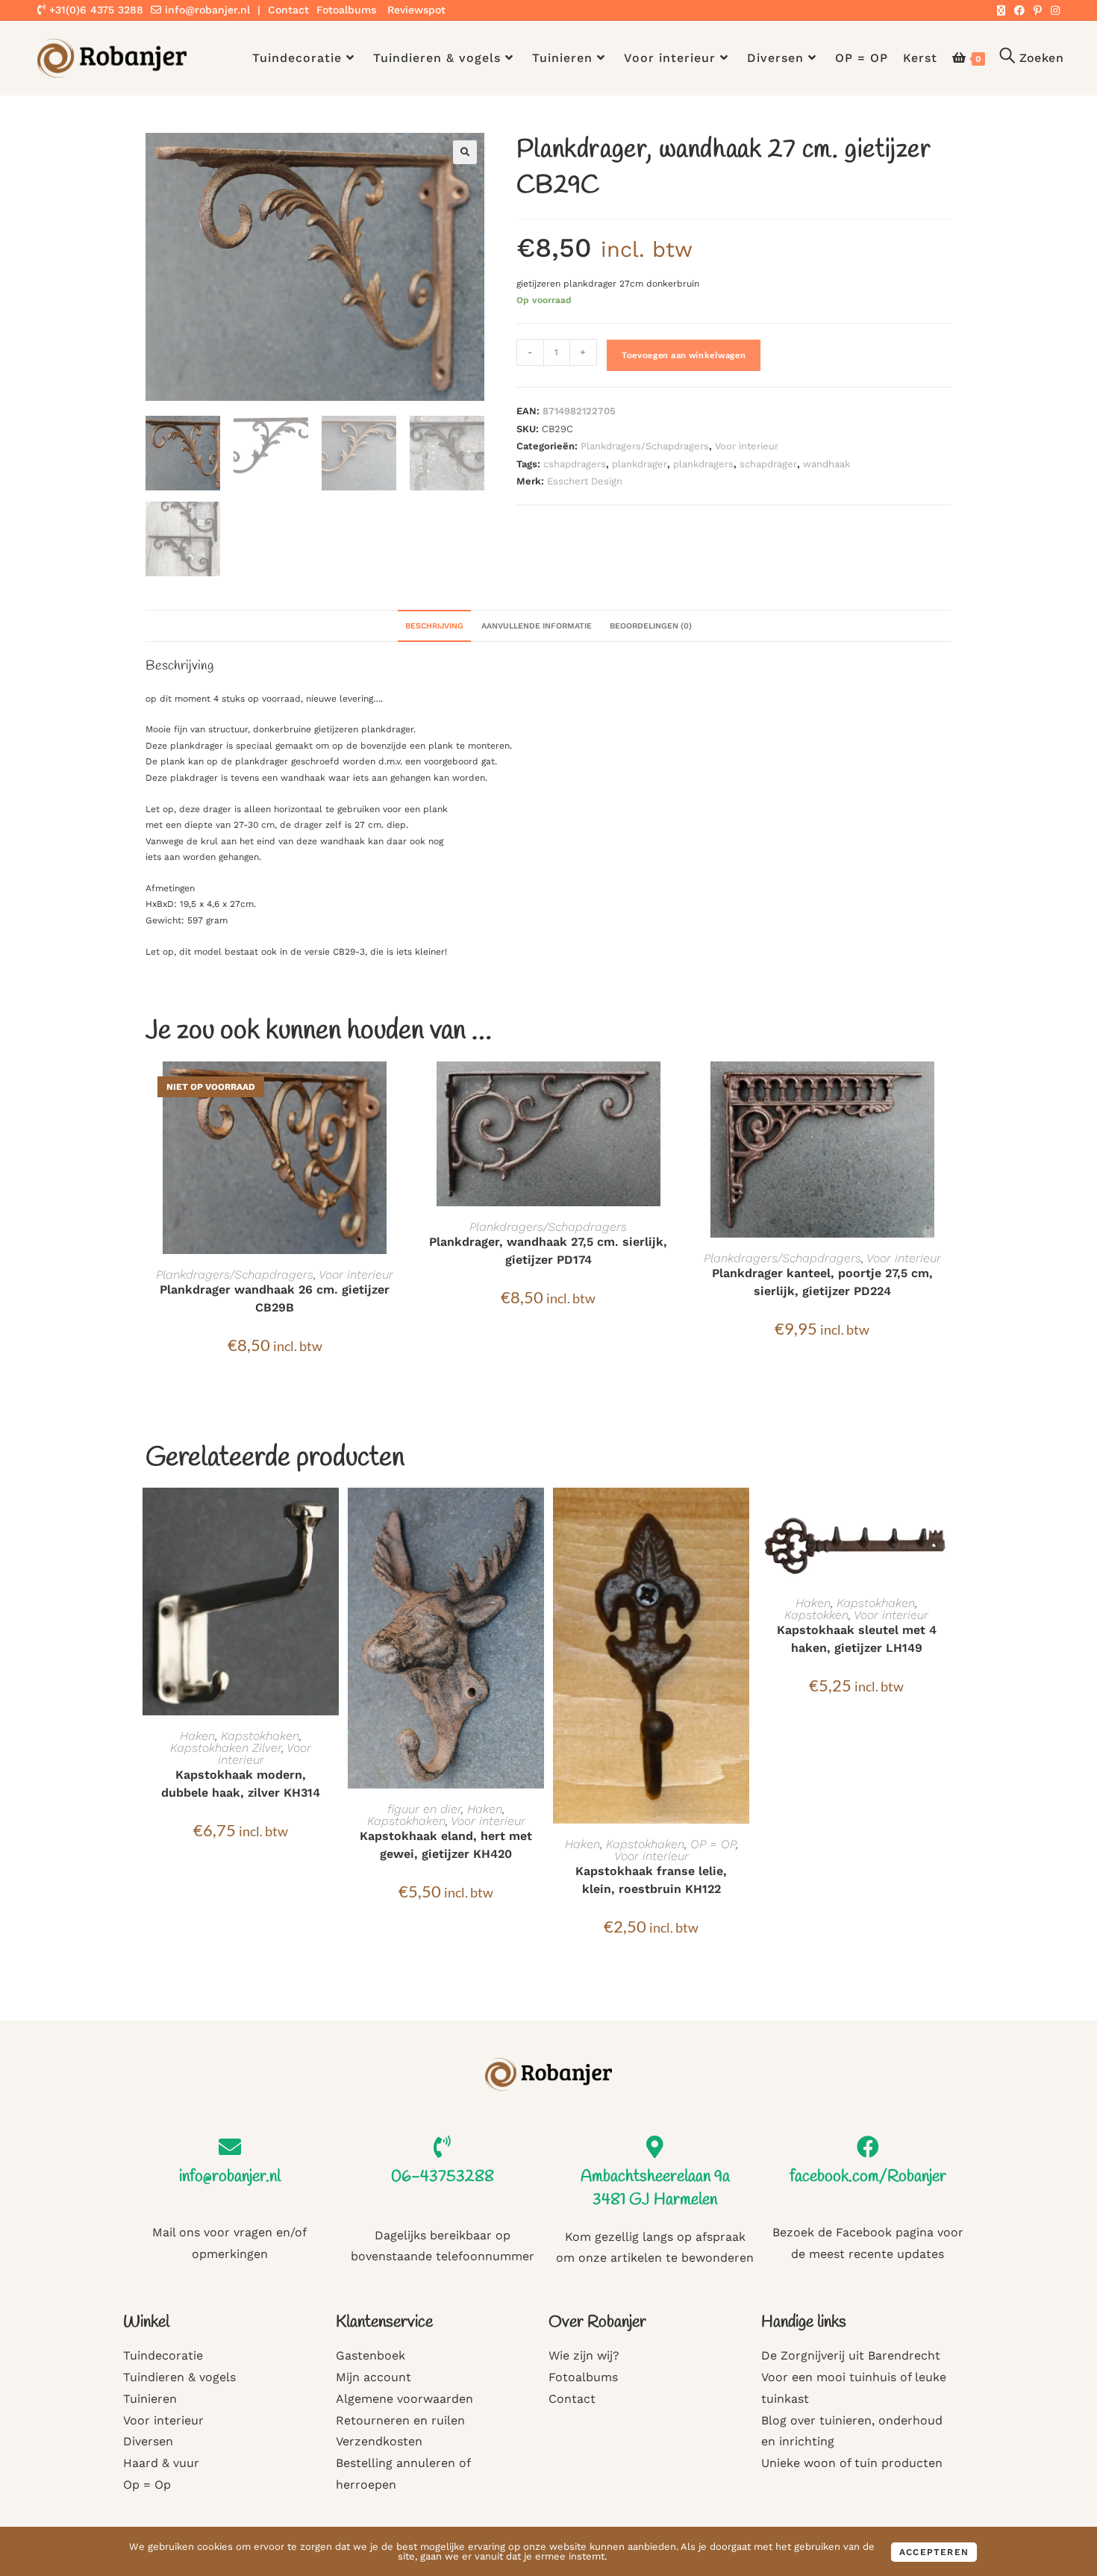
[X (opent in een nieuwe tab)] (1001, 10)
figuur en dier (424, 1809)
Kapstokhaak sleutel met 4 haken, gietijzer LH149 (857, 1639)
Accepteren (934, 2552)
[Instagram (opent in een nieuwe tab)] (1053, 10)
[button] (465, 152)
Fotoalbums (346, 10)
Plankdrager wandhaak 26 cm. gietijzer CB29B (275, 1298)
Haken (197, 1736)
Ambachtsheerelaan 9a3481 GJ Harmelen (655, 2188)
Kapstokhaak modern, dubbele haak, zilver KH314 (241, 1784)
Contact (288, 10)
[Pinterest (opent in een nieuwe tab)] (1038, 10)
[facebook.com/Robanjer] (868, 2147)
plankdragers (703, 464)
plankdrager (640, 464)
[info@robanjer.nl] (230, 2147)
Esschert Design (585, 481)
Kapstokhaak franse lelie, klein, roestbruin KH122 (651, 1880)
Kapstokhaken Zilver (226, 1748)
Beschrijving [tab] (434, 626)
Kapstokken (816, 1615)
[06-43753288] (443, 2147)
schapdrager (768, 464)
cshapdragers (575, 464)
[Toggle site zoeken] (1032, 58)
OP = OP (713, 1844)
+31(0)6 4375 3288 (94, 10)
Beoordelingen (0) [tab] (651, 626)
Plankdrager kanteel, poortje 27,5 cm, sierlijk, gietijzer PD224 (822, 1282)
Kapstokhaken (260, 1736)
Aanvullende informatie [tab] (537, 626)
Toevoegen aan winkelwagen (684, 355)
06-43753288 (443, 2177)
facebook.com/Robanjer (868, 2177)
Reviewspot (416, 10)
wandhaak (826, 464)
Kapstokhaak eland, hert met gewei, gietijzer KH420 (446, 1845)
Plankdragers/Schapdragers (645, 446)
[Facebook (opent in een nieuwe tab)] (1019, 10)
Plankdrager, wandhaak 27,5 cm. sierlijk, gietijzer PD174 (548, 1251)
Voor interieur (747, 446)
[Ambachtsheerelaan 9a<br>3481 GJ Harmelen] (655, 2147)
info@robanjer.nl (207, 10)
